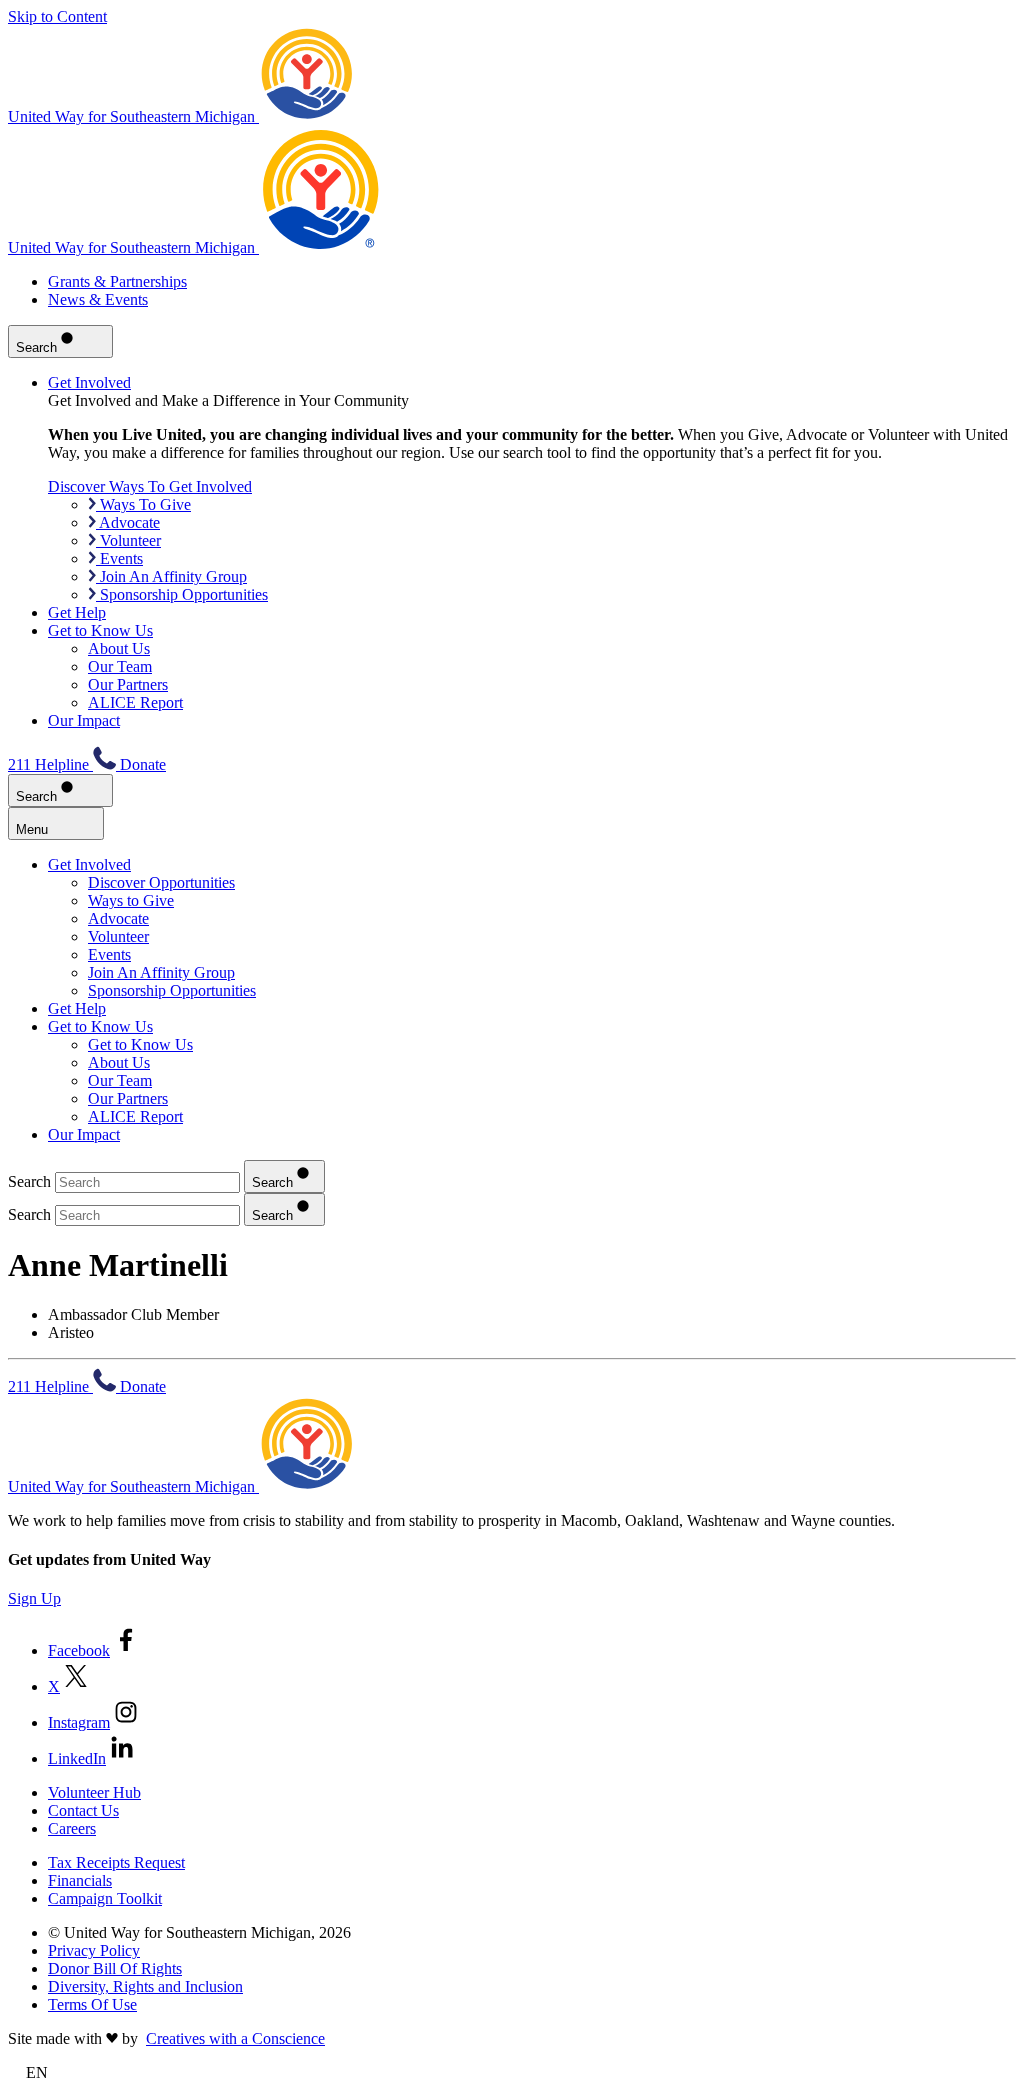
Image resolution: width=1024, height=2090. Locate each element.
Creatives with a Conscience (235, 2038)
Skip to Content (57, 16)
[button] (512, 2073)
